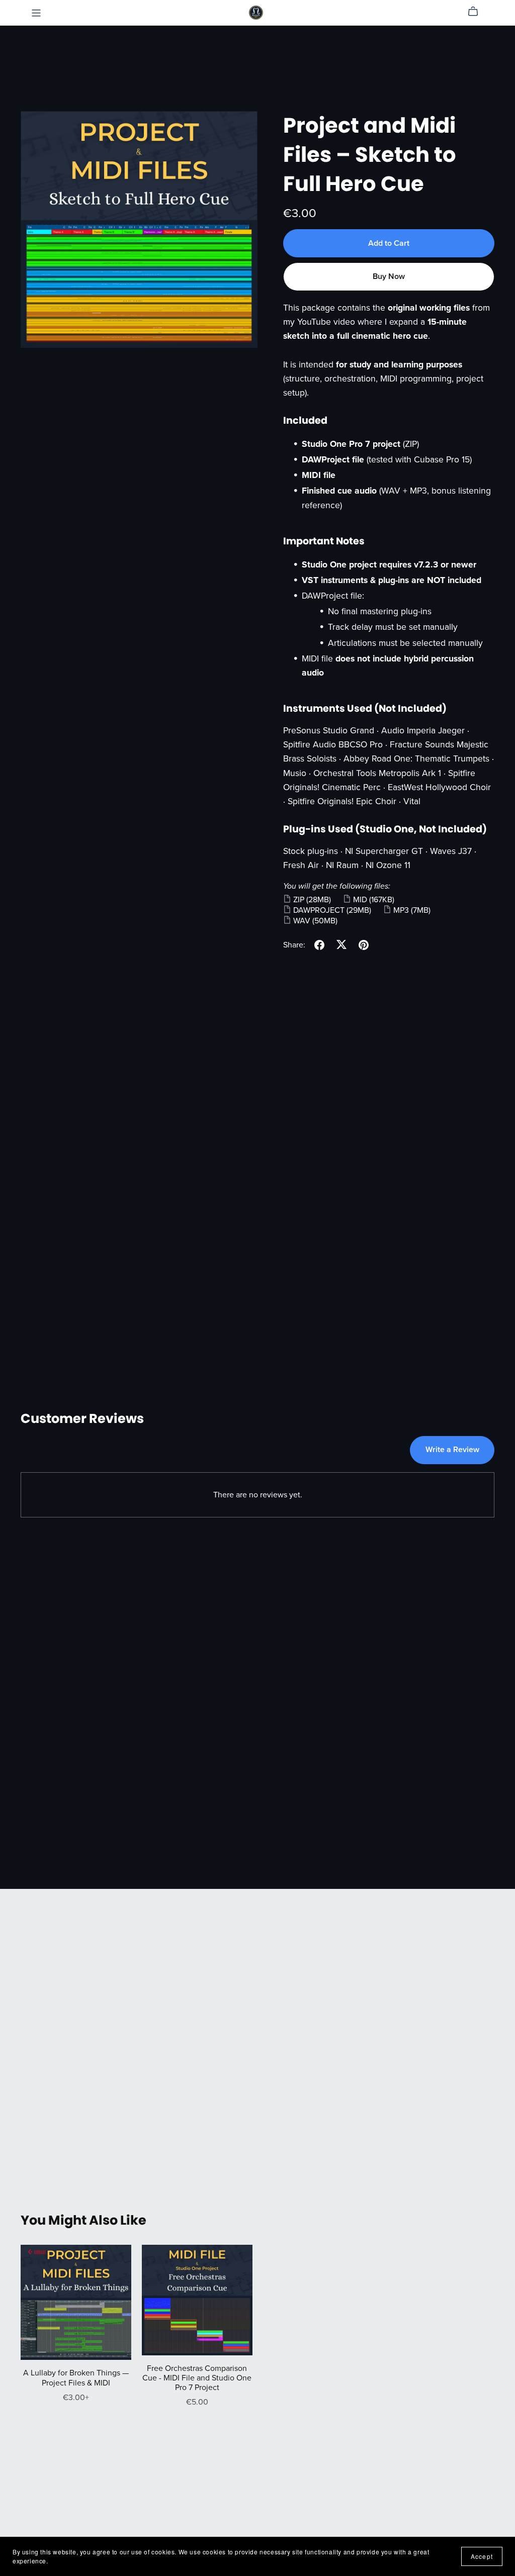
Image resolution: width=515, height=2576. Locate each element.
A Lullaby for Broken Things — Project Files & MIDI (76, 2378)
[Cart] (477, 12)
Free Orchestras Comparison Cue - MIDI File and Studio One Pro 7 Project (197, 2378)
